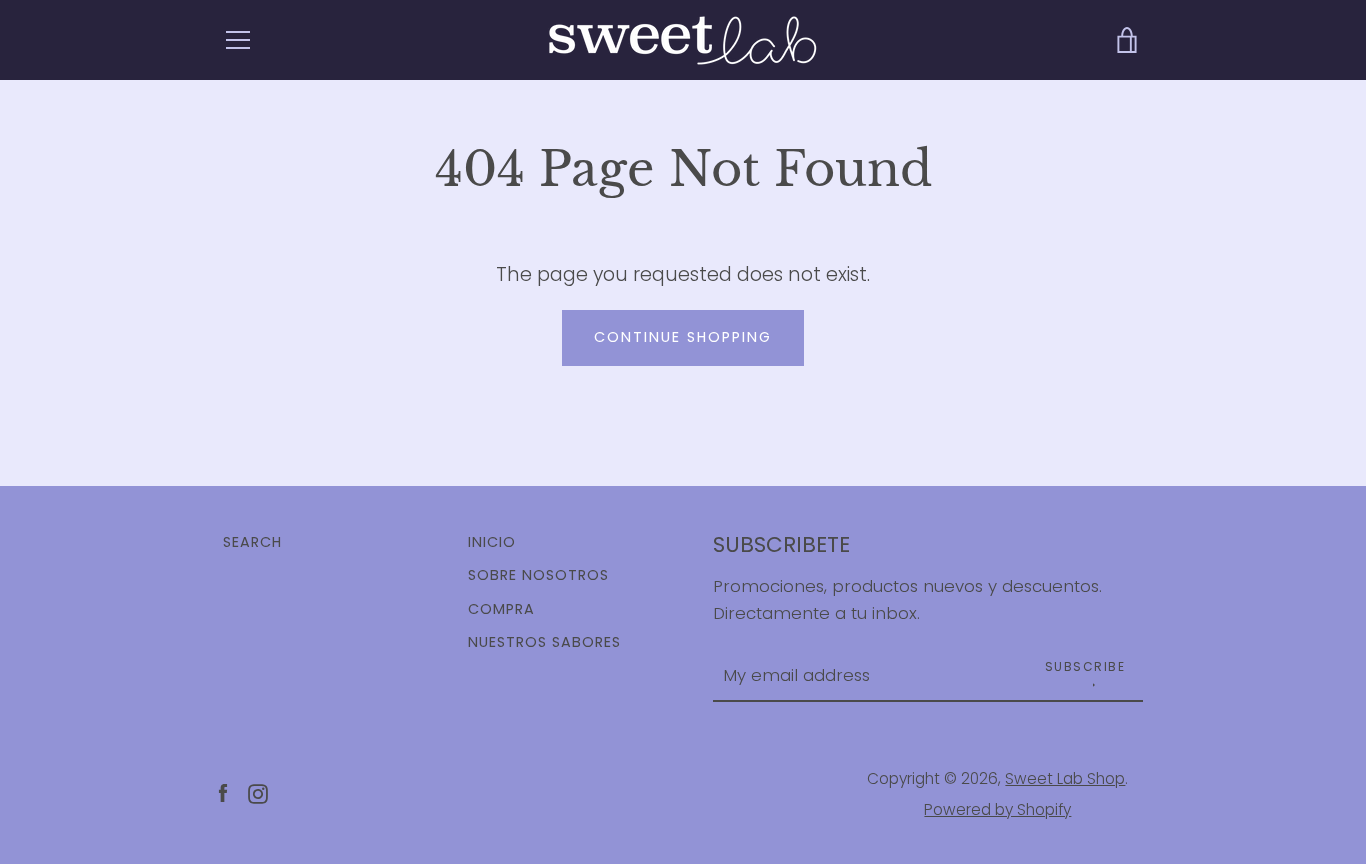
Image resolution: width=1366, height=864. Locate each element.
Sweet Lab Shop (1065, 778)
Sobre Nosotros (538, 575)
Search (252, 542)
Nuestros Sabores (544, 642)
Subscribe (1085, 666)
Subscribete (781, 544)
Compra (501, 609)
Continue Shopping (683, 337)
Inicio (492, 542)
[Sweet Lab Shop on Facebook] (223, 793)
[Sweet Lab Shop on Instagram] (258, 793)
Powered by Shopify (997, 809)
